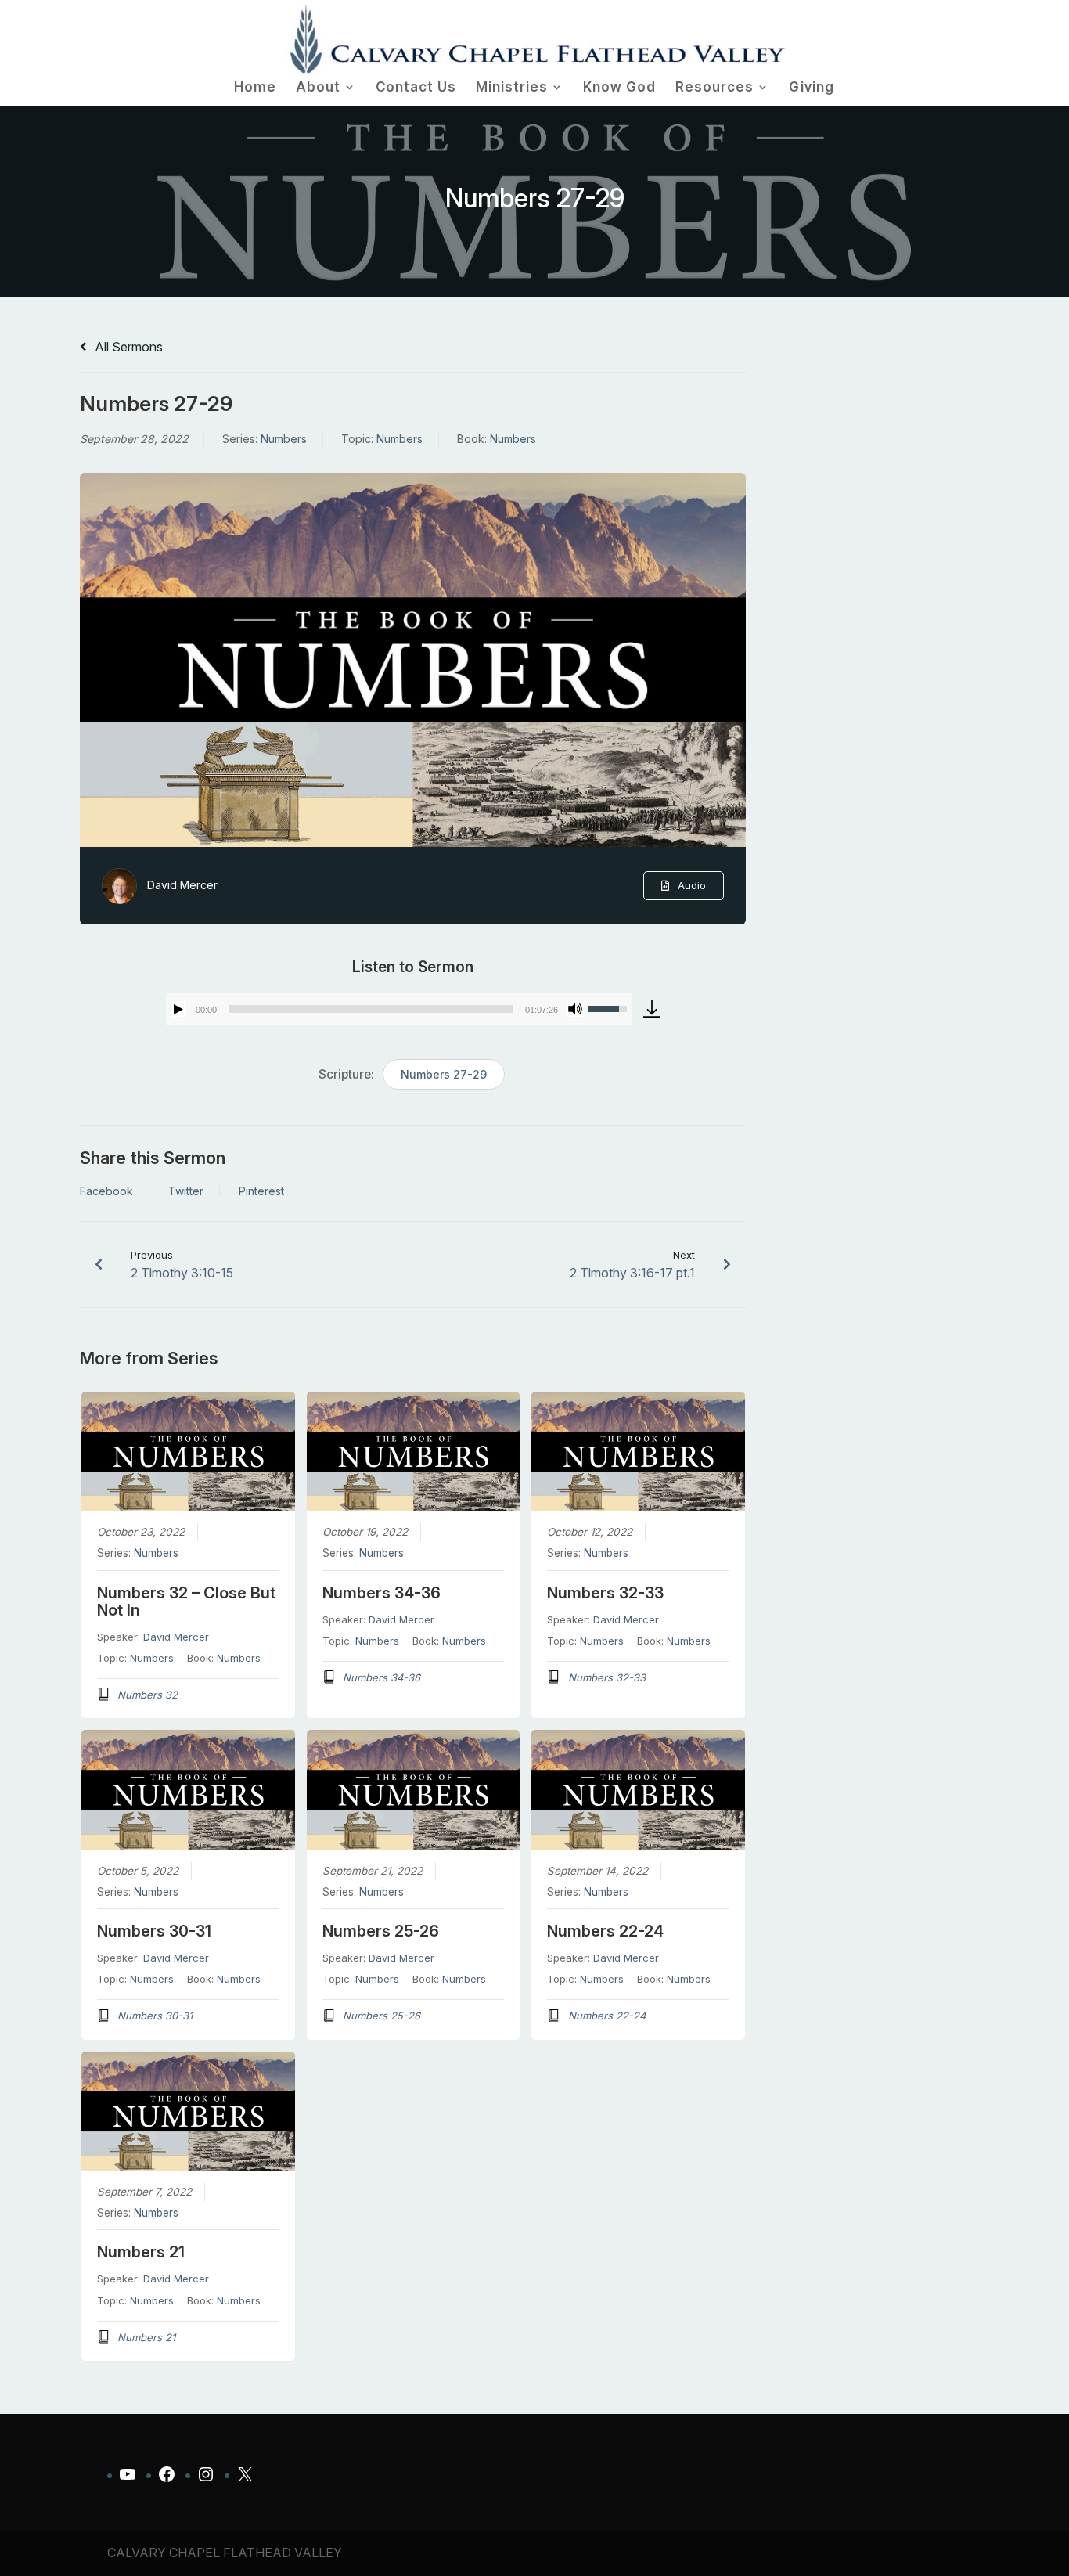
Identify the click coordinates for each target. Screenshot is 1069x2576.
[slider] (371, 1009)
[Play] (178, 1009)
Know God (619, 88)
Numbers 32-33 (605, 1593)
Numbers (284, 439)
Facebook (106, 1191)
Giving (812, 88)
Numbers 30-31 (154, 1931)
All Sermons (127, 347)
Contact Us (416, 88)
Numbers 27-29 (444, 1074)
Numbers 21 (141, 2252)
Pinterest (261, 1191)
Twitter (186, 1191)
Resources (714, 88)
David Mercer (182, 885)
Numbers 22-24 (605, 1931)
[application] (399, 1009)
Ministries (512, 88)
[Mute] (575, 1009)
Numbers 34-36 (382, 1593)
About (318, 88)
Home (255, 88)
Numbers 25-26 (381, 1931)
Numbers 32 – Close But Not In (186, 1601)
